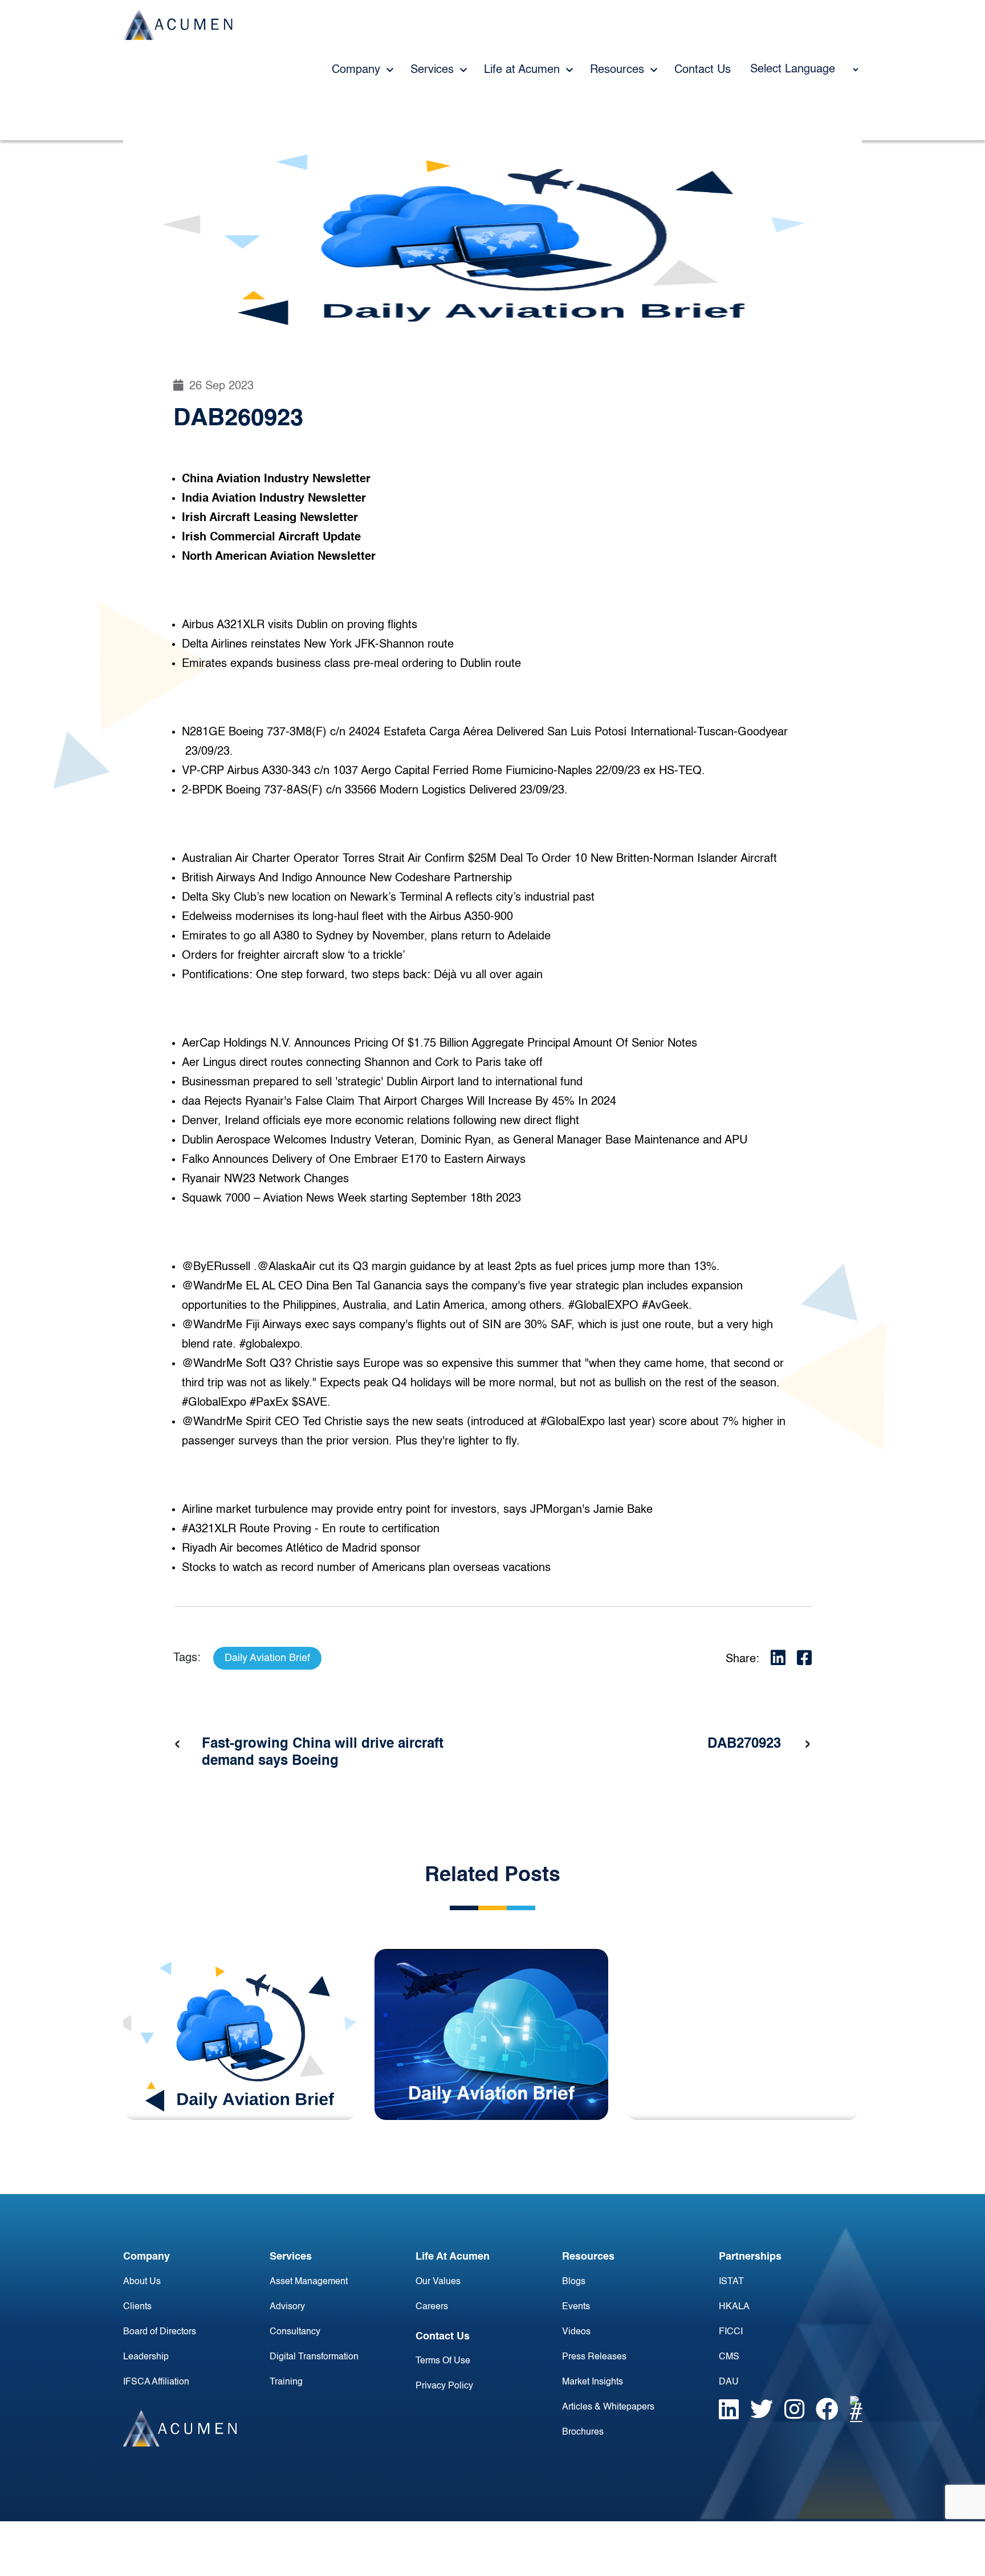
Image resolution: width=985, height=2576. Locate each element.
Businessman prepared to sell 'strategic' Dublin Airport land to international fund (382, 1083)
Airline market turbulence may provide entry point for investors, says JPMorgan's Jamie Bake (417, 1510)
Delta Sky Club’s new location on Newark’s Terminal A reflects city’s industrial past (388, 898)
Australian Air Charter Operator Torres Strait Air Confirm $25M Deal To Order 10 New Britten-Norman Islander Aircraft (479, 859)
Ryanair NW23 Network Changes (265, 1179)
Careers (432, 2307)
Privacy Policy (444, 2386)
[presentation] (177, 1744)
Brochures (583, 2432)
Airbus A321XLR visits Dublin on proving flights (300, 625)
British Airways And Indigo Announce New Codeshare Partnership (347, 878)
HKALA (734, 2307)
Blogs (574, 2282)
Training (286, 2382)
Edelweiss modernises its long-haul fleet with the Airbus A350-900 (347, 917)
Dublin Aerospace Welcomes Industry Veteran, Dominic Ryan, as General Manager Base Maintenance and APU (465, 1141)
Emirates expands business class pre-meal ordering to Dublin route (351, 664)
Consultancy (295, 2332)
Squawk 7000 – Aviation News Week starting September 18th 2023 (351, 1199)
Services (434, 70)
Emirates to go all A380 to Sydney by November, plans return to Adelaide (366, 937)
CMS (729, 2357)
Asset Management (309, 2282)
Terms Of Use (443, 2361)
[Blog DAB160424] (742, 2034)
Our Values (438, 2282)
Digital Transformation (314, 2357)
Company (358, 70)
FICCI (731, 2332)
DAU (729, 2382)
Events (576, 2307)
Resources (619, 70)
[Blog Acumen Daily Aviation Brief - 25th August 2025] (492, 2034)
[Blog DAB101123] (240, 2034)
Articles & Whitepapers (608, 2407)
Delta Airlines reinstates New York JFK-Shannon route (318, 645)
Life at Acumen (524, 70)
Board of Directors (160, 2332)
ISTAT (731, 2282)
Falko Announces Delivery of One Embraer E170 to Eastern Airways (354, 1160)
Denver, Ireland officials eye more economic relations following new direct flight (380, 1121)
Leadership (146, 2357)
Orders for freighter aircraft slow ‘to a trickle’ (295, 956)
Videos (576, 2332)
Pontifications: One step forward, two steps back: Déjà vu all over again (362, 975)
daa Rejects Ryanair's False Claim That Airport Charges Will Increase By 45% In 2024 (399, 1102)
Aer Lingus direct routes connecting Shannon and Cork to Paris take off (364, 1063)
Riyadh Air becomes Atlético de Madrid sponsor (301, 1549)
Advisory (287, 2307)
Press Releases (594, 2357)
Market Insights (593, 2382)
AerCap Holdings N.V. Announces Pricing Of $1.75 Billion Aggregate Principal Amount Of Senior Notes (439, 1044)
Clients (137, 2307)
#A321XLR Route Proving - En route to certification (311, 1529)
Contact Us (703, 70)
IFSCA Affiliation (156, 2382)
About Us (142, 2282)
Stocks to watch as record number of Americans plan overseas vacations (366, 1568)
